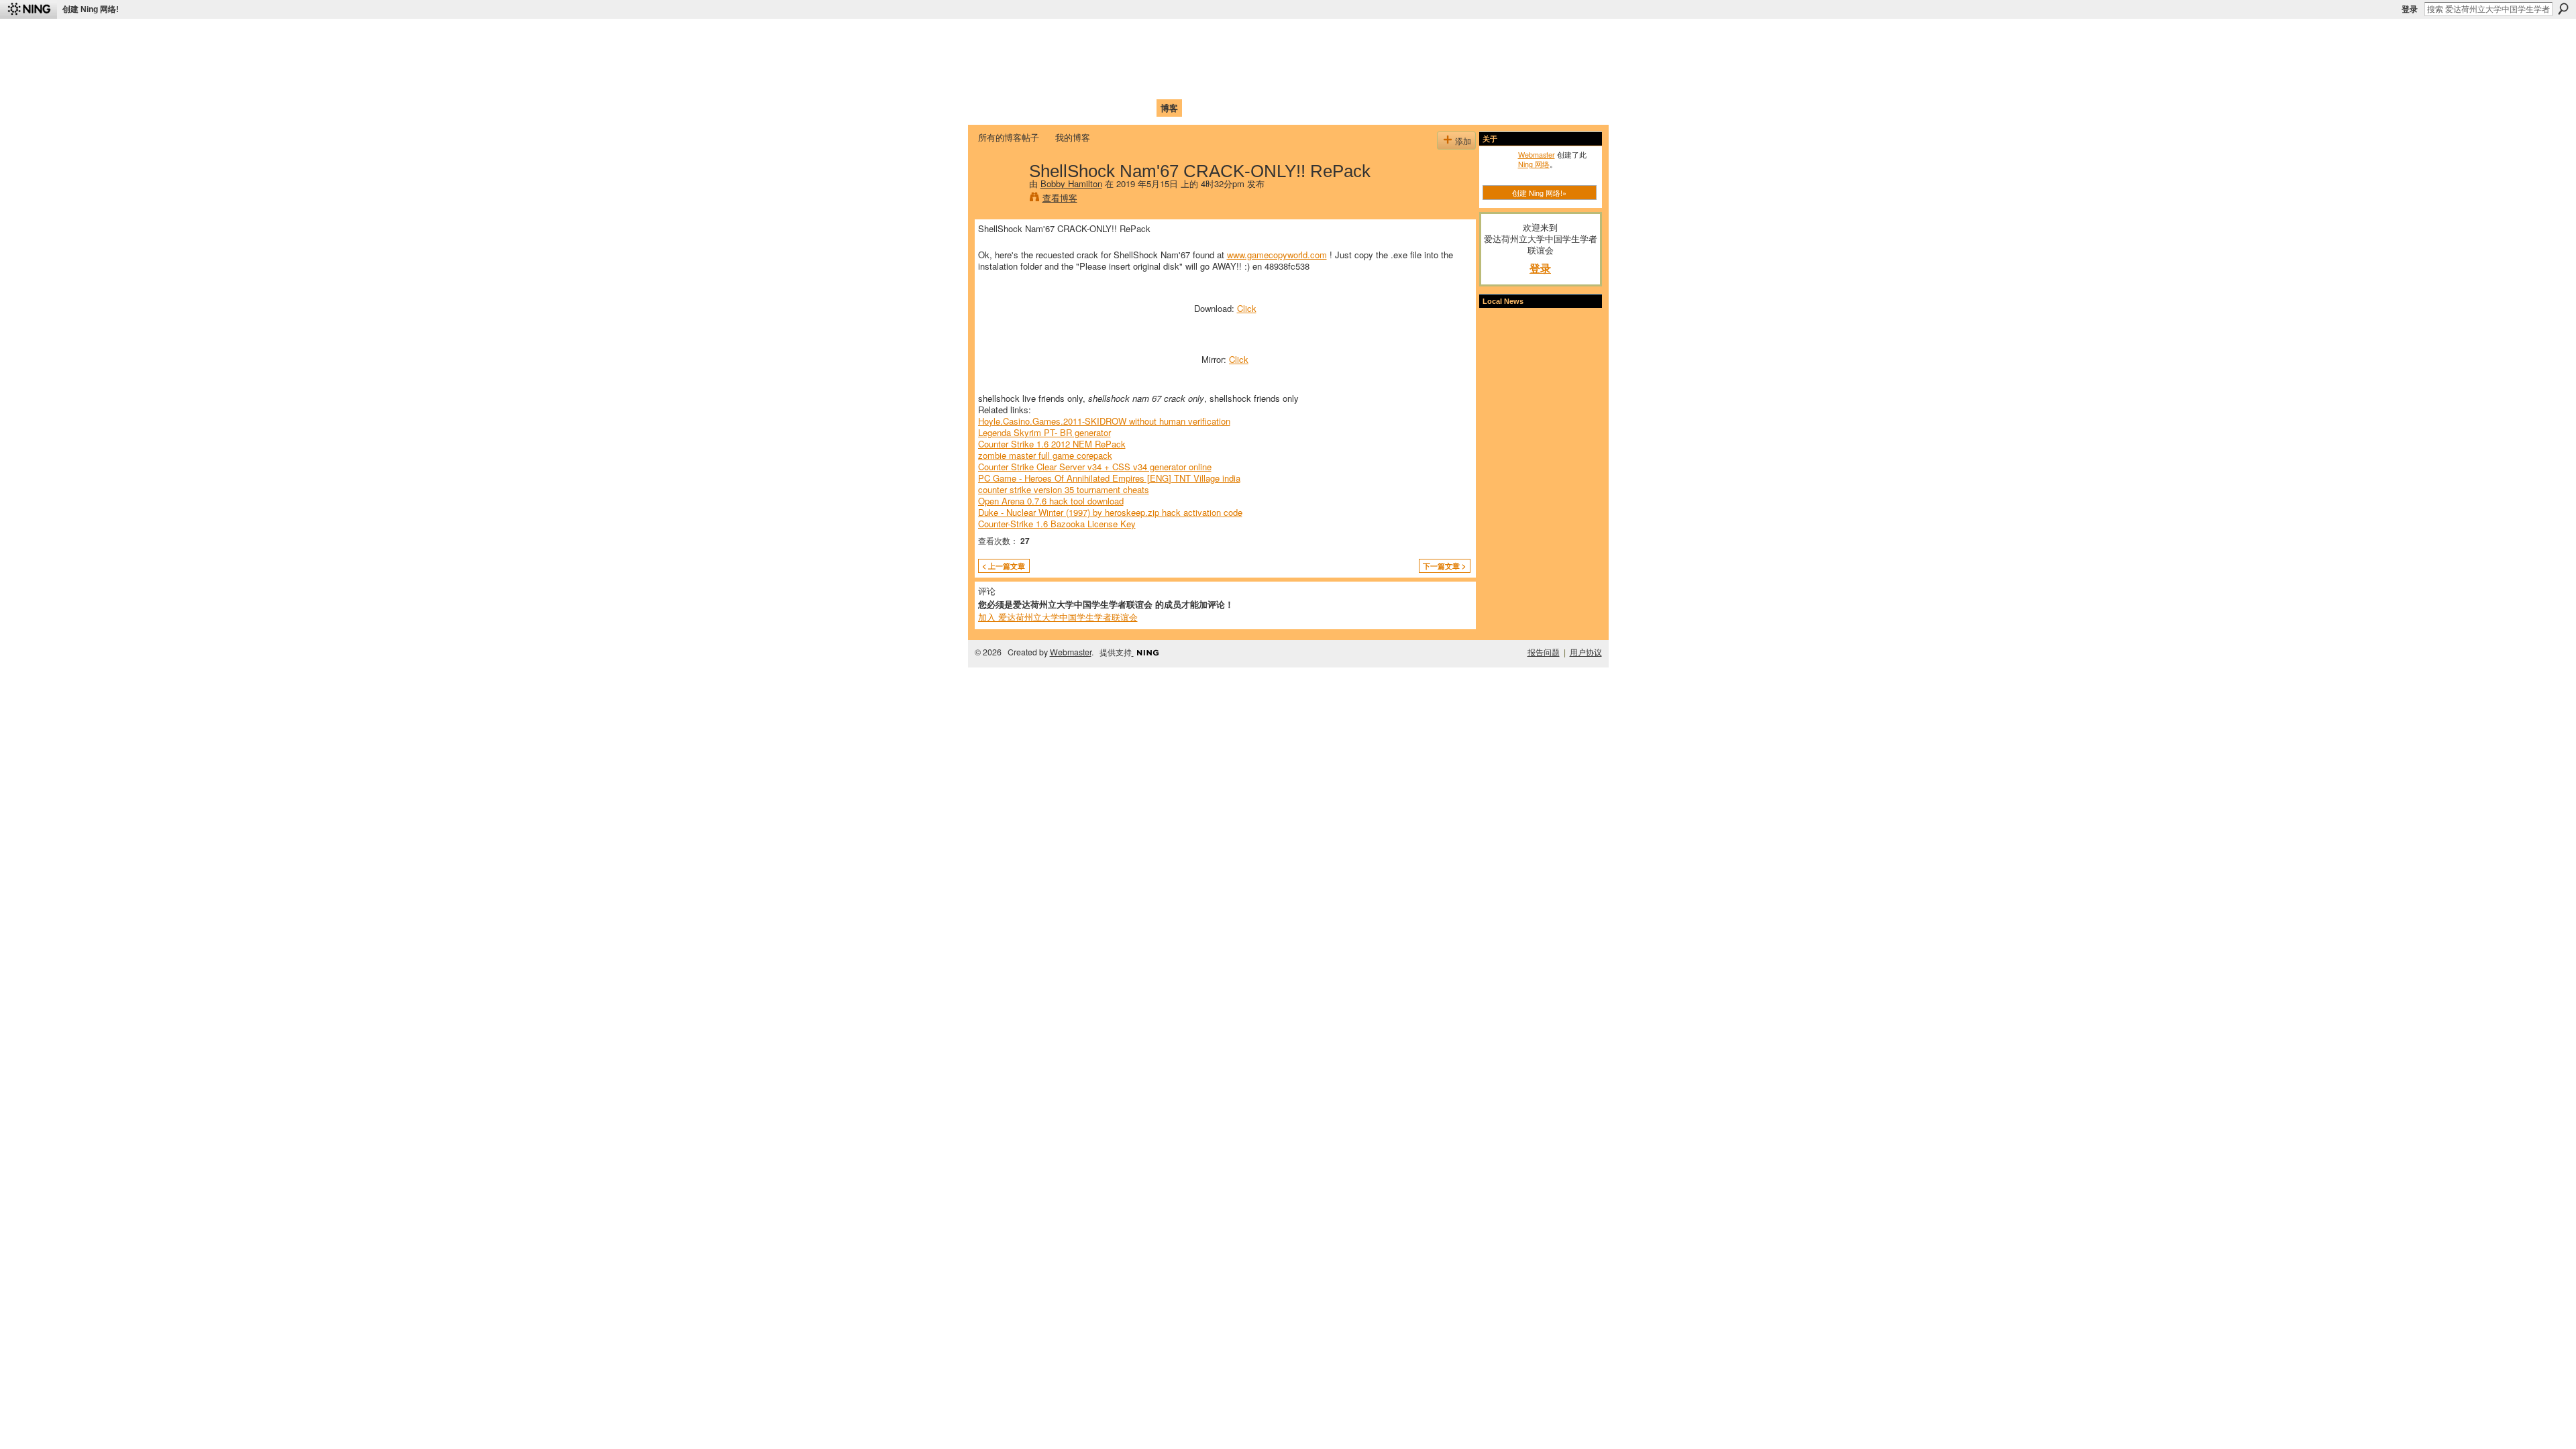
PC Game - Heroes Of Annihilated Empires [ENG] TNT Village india (1109, 478)
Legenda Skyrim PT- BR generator (1044, 432)
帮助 (1197, 108)
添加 (1463, 141)
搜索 (2563, 9)
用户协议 (1586, 652)
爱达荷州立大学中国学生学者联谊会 (1155, 37)
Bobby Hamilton (1071, 183)
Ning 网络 (1534, 164)
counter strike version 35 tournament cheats (1064, 489)
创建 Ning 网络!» (1539, 193)
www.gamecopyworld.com (1277, 255)
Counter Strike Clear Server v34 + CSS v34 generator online (1095, 467)
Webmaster (1537, 154)
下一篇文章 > (1444, 566)
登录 (2410, 9)
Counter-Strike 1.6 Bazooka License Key (1057, 524)
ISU (1223, 108)
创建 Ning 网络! (91, 9)
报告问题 (1544, 652)
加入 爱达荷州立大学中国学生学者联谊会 (1058, 617)
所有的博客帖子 (1009, 137)
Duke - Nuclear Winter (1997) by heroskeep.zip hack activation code (1110, 512)
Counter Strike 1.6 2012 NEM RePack (1052, 444)
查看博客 (1060, 198)
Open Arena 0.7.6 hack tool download (1051, 501)
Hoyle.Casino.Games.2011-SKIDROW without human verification (1104, 421)
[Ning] (29, 9)
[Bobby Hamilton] (1000, 199)
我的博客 (1073, 137)
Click (1247, 308)
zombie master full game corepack (1045, 455)
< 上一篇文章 (1004, 566)
